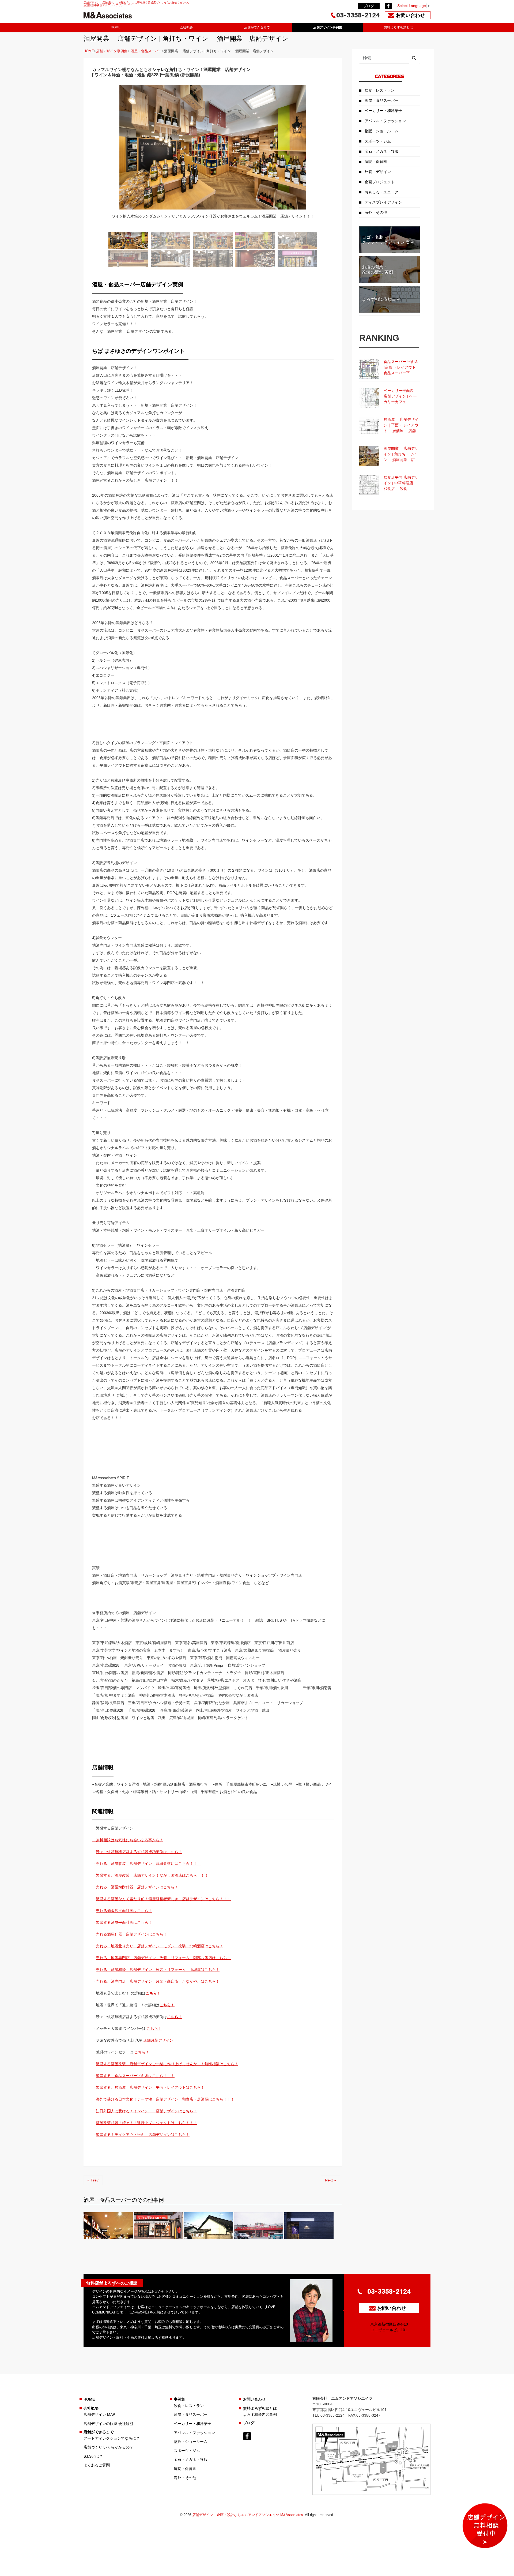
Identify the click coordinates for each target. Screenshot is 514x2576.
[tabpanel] (213, 155)
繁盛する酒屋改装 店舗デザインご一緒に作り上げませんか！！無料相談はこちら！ (167, 2064)
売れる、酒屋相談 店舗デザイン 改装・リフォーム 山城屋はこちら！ (158, 1970)
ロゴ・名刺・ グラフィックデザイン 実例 (388, 240)
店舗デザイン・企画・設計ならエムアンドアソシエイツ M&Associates (248, 2515)
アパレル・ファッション (385, 121)
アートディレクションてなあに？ (112, 2438)
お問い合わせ (254, 2399)
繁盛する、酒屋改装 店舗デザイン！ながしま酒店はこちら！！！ (152, 1875)
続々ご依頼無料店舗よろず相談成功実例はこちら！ (139, 1852)
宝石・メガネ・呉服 (381, 151)
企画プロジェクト (380, 182)
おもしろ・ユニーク (381, 192)
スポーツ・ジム (378, 141)
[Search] (414, 59)
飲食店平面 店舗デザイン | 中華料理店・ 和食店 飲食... (401, 483)
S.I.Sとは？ (93, 2456)
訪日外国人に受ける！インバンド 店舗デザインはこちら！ (146, 2111)
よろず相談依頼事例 (381, 299)
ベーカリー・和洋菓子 (383, 111)
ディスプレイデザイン (383, 202)
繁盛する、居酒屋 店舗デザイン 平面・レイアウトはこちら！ (150, 2087)
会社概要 (186, 27)
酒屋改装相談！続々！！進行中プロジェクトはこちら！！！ (146, 2123)
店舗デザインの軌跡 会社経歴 (108, 2424)
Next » (330, 2180)
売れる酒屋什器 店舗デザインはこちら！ (131, 1934)
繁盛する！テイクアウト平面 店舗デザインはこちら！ (143, 2135)
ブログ (369, 6)
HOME (116, 27)
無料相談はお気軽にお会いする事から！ (128, 1840)
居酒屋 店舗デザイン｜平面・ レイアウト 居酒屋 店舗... (401, 425)
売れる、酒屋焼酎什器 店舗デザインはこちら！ (137, 1887)
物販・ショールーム (381, 131)
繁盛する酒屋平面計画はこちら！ (124, 1922)
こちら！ (153, 1993)
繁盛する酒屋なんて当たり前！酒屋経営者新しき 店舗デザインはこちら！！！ (163, 1899)
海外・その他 (376, 212)
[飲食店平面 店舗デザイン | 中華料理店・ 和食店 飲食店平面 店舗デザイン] (369, 485)
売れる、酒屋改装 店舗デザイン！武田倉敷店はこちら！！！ (148, 1863)
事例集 (179, 2399)
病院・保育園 (376, 162)
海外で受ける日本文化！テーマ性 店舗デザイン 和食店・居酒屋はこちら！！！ (165, 2099)
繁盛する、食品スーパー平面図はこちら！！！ (135, 2076)
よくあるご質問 (97, 2465)
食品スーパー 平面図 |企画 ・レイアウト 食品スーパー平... (402, 367)
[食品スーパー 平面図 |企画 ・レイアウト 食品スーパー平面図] (369, 369)
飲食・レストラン (380, 90)
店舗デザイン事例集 (328, 27)
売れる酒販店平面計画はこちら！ (124, 1911)
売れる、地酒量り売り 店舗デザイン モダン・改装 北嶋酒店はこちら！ (160, 1946)
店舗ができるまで (257, 27)
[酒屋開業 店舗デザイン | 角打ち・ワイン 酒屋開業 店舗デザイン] (369, 456)
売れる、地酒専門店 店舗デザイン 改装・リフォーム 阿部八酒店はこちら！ (163, 1958)
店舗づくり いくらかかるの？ (108, 2447)
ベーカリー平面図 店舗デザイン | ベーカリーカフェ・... (401, 396)
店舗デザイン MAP (99, 2414)
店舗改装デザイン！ (160, 2040)
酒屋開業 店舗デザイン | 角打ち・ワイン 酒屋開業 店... (401, 454)
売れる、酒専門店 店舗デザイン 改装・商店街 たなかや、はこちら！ (158, 1981)
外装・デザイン (378, 172)
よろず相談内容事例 (260, 2414)
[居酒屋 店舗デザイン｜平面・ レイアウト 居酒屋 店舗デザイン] (369, 427)
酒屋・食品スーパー (146, 51)
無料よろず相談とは (398, 27)
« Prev (93, 2180)
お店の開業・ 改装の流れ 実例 (377, 269)
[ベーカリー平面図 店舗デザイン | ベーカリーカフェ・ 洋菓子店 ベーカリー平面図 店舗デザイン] (369, 398)
